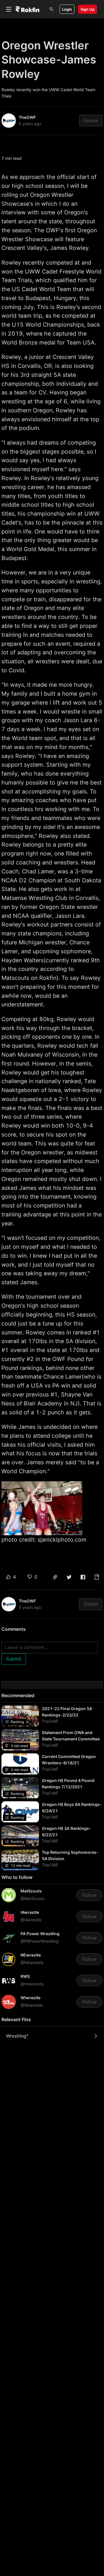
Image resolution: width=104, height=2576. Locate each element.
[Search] (51, 9)
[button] (55, 1577)
